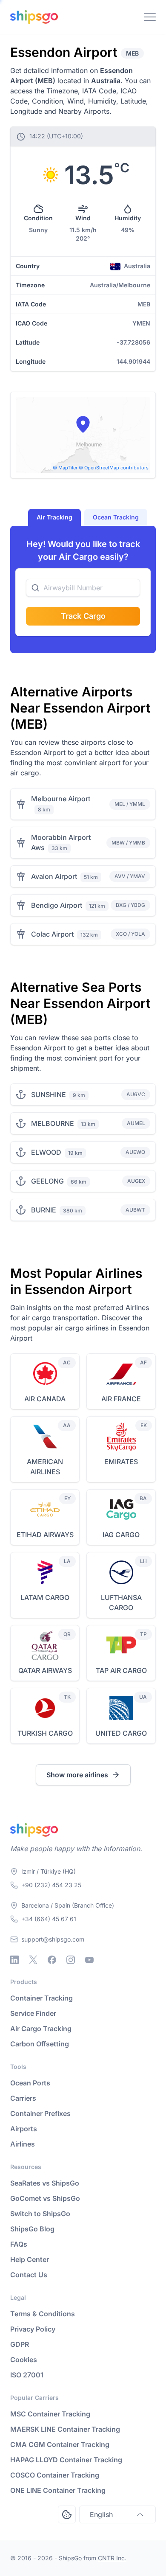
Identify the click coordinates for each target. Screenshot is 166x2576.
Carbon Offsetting (40, 2044)
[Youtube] (89, 1960)
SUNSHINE (49, 1094)
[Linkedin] (14, 1960)
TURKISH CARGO (45, 1733)
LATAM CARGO (45, 1597)
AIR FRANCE (121, 1399)
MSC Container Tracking (50, 2414)
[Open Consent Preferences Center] (67, 2514)
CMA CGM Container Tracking (60, 2444)
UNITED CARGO (121, 1733)
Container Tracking (41, 1998)
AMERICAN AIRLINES (45, 1467)
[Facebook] (52, 1960)
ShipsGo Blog (32, 2229)
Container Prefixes (40, 2113)
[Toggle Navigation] (150, 17)
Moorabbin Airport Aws (61, 842)
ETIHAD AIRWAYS (45, 1535)
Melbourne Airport (61, 799)
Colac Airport (52, 934)
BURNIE (44, 1210)
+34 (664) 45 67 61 (49, 1919)
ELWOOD (46, 1152)
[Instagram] (71, 1960)
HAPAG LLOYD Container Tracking (66, 2460)
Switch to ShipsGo (40, 2214)
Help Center (30, 2259)
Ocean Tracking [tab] (116, 517)
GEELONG (47, 1181)
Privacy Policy (33, 2329)
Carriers (23, 2098)
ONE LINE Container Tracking (58, 2490)
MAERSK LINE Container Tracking (65, 2429)
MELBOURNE (53, 1123)
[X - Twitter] (33, 1960)
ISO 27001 (27, 2375)
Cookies (24, 2360)
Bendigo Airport (57, 905)
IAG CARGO (121, 1535)
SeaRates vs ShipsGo (45, 2183)
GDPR (20, 2344)
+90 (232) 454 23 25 (51, 1885)
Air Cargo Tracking (41, 2029)
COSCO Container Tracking (55, 2475)
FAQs (19, 2244)
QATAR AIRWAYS (45, 1670)
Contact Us (29, 2275)
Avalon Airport (54, 876)
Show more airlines (77, 1775)
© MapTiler (65, 468)
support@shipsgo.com (53, 1939)
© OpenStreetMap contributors (114, 468)
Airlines (23, 2144)
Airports (24, 2129)
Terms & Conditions (43, 2314)
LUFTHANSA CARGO (121, 1602)
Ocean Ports (30, 2083)
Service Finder (33, 2013)
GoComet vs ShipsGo (45, 2198)
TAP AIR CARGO (121, 1670)
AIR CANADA (45, 1399)
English (101, 2514)
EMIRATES (121, 1462)
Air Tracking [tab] (54, 517)
